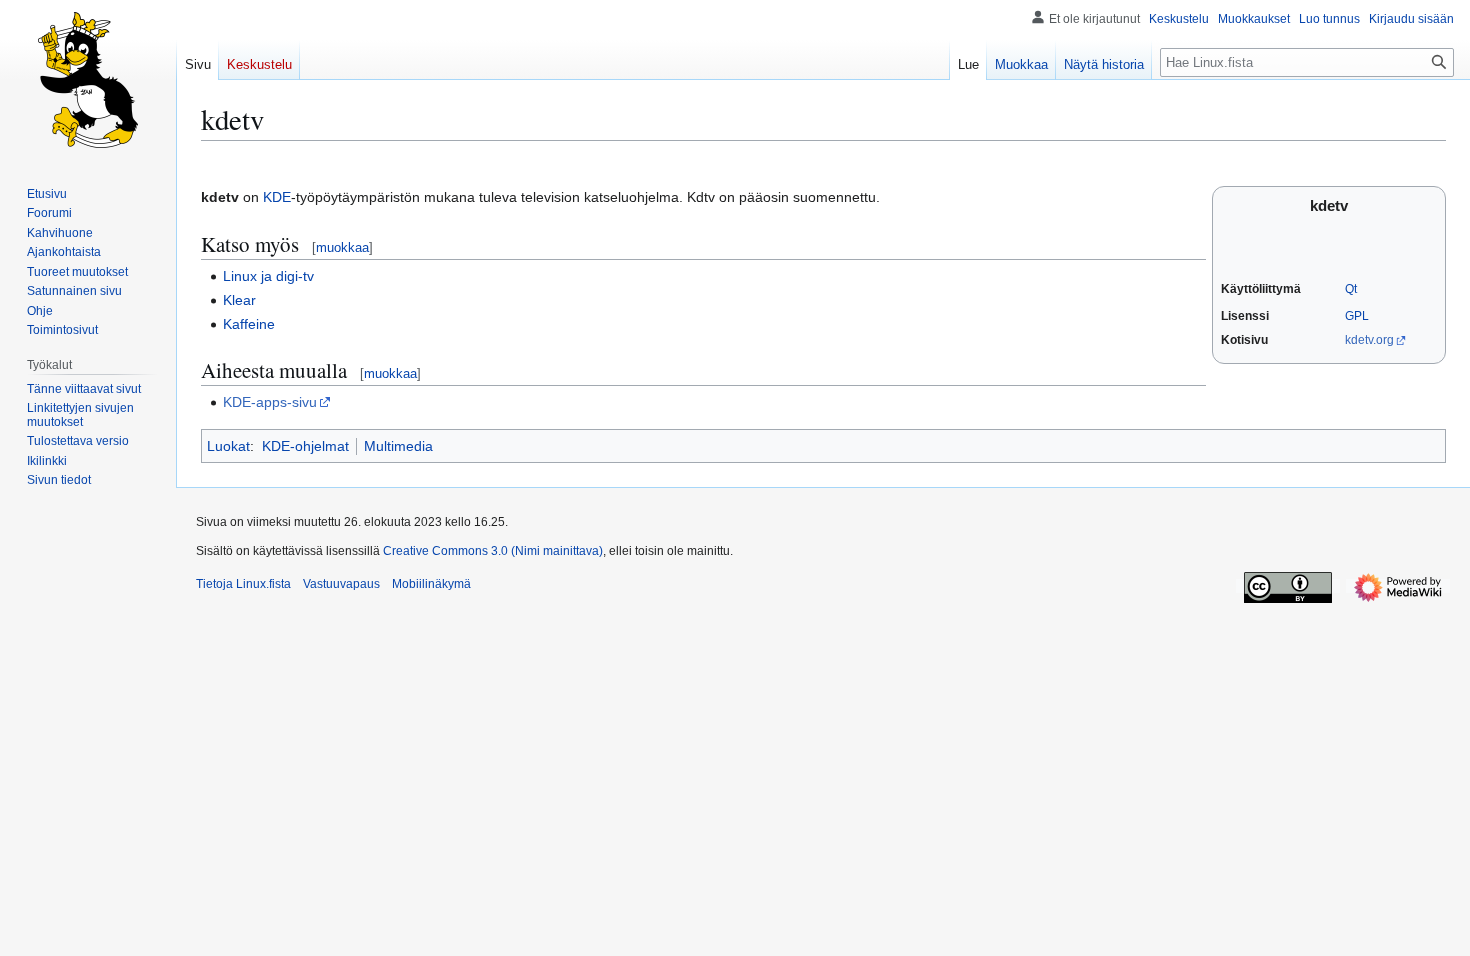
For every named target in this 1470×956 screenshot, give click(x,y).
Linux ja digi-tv (268, 276)
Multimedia (398, 446)
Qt (1351, 289)
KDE (277, 197)
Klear (239, 300)
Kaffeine (249, 324)
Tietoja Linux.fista (243, 584)
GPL (1357, 316)
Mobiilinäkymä (431, 584)
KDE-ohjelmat (305, 446)
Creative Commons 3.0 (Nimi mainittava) (493, 551)
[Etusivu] (88, 80)
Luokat (228, 446)
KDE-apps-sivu (270, 402)
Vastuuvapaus (341, 584)
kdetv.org (1369, 340)
